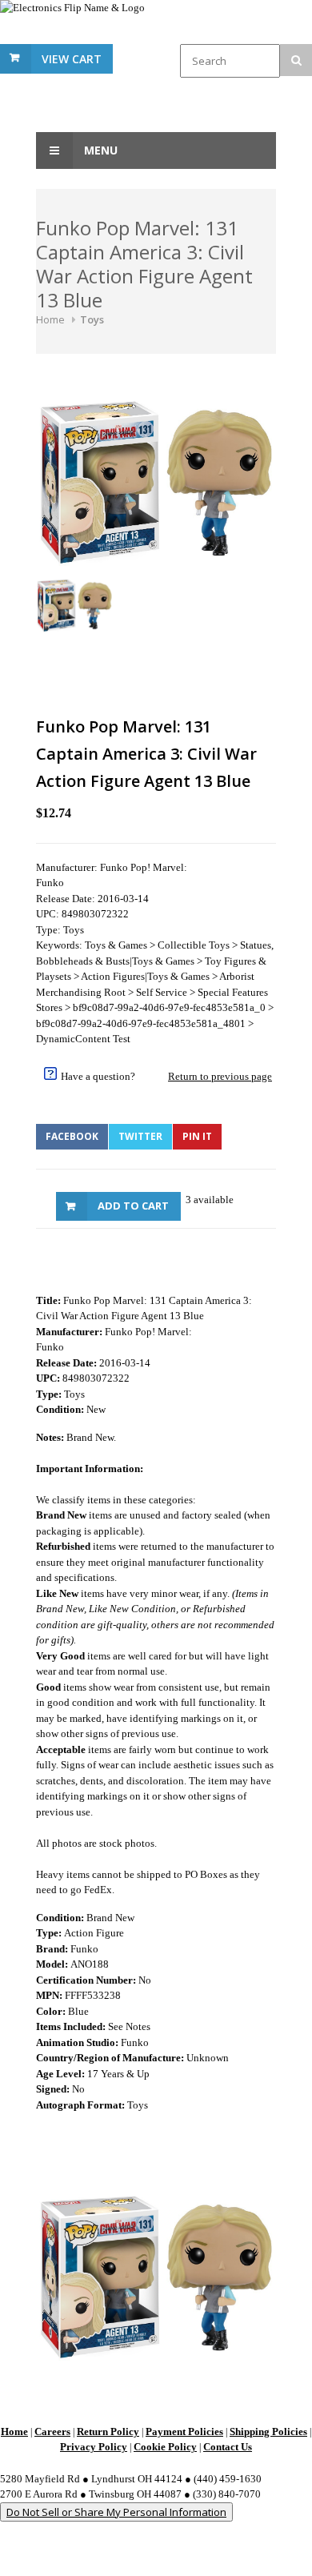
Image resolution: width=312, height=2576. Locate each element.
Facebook (72, 1136)
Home (50, 319)
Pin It (197, 1136)
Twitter (140, 1136)
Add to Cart (133, 1206)
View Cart (72, 59)
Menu (99, 150)
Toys (92, 319)
